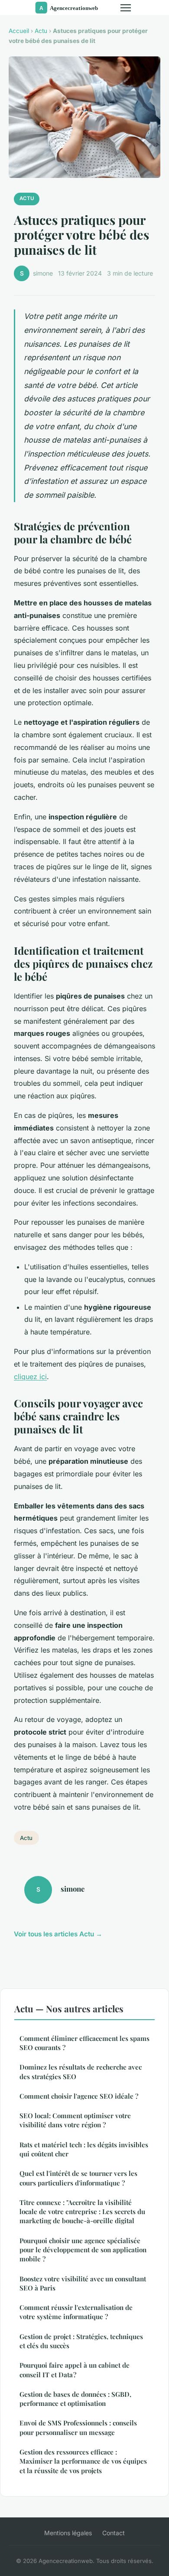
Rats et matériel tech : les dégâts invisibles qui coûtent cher (84, 2149)
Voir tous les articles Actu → (58, 1934)
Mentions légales (68, 2533)
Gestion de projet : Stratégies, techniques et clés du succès (81, 2341)
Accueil (19, 31)
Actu (41, 31)
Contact (114, 2533)
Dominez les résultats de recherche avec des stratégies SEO (81, 2072)
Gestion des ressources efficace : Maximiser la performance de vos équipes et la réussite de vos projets (83, 2461)
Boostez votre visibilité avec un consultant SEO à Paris (83, 2283)
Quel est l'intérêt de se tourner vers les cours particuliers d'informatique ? (78, 2178)
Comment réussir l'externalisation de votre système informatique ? (76, 2312)
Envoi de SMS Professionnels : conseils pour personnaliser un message (78, 2427)
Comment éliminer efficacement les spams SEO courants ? (84, 2043)
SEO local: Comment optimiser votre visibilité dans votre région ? (75, 2120)
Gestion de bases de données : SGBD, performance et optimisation (75, 2399)
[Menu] (126, 8)
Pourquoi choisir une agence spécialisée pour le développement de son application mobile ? (83, 2250)
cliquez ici (30, 1377)
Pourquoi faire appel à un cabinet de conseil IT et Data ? (75, 2370)
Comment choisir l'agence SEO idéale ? (79, 2096)
